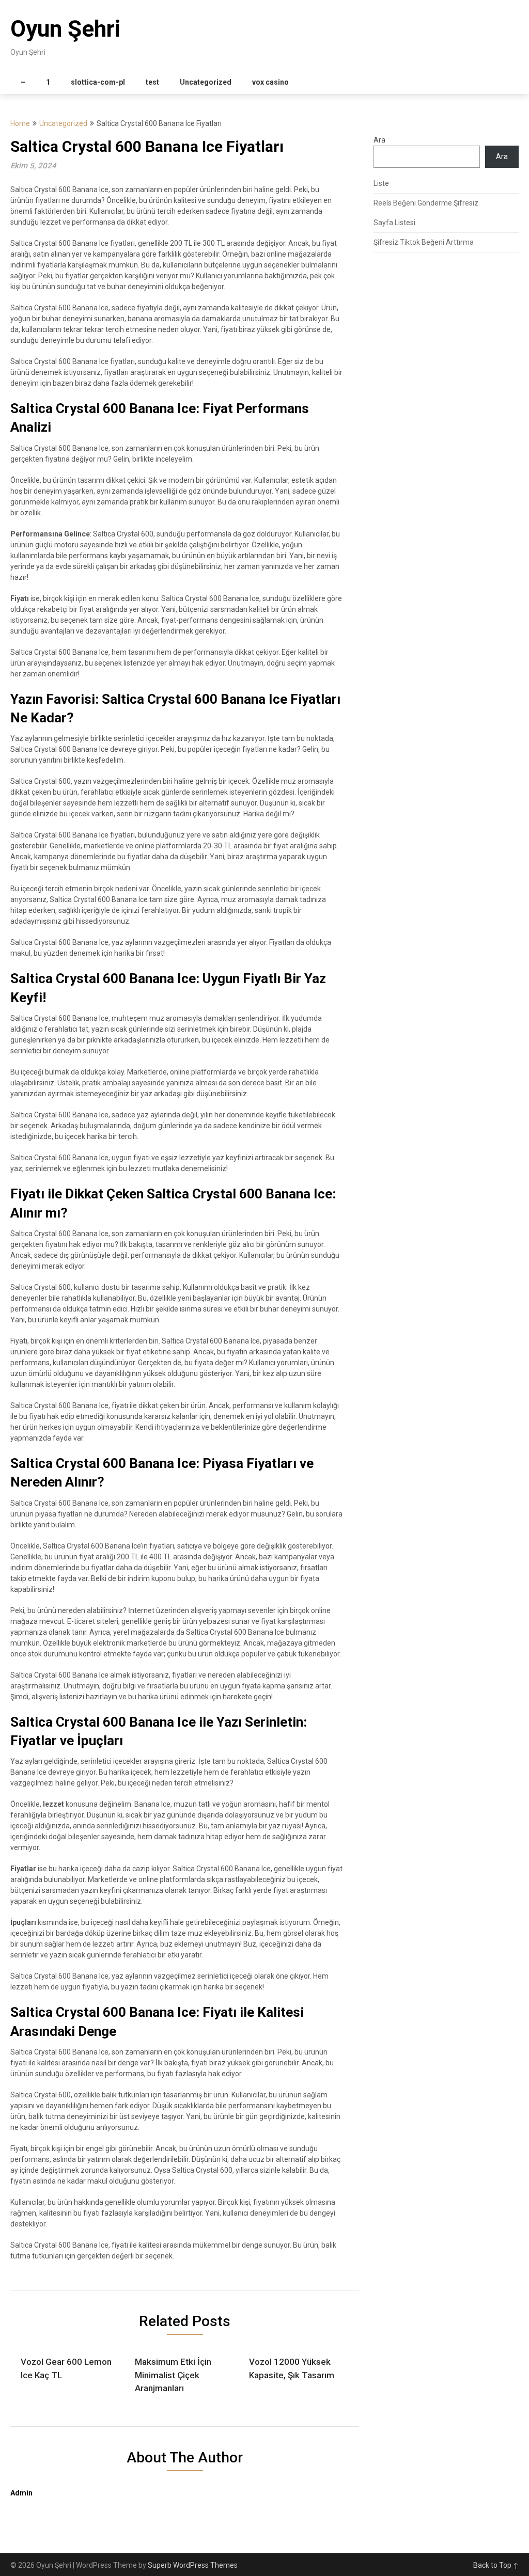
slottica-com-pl (98, 82)
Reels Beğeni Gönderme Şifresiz (426, 203)
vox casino (270, 82)
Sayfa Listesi (394, 223)
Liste (381, 183)
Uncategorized (206, 82)
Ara (379, 140)
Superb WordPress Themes (193, 2565)
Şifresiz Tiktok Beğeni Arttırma (424, 242)
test (152, 82)
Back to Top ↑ (496, 2565)
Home (20, 123)
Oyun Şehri (65, 29)
